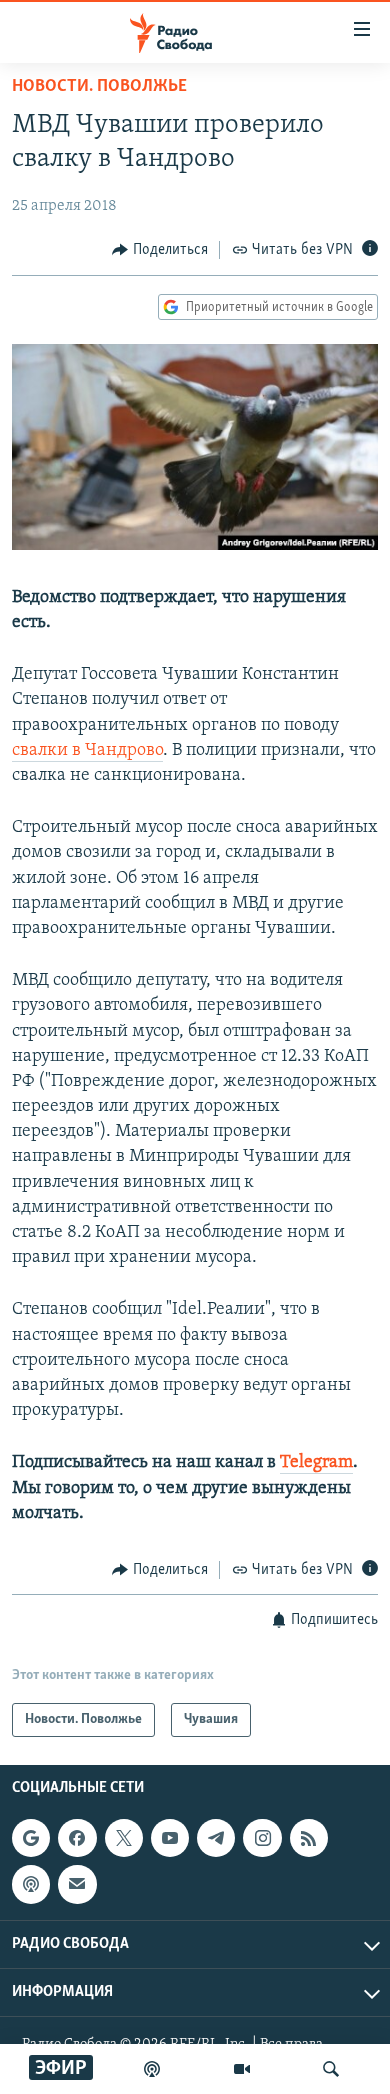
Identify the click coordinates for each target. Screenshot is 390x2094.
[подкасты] (152, 2069)
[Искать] (331, 2069)
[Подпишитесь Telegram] (216, 1838)
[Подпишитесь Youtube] (170, 1838)
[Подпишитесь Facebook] (77, 1838)
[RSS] (309, 1838)
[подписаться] (77, 1885)
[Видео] (242, 2069)
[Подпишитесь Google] (31, 1838)
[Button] (160, 250)
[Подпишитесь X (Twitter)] (124, 1838)
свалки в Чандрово (87, 751)
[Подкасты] (31, 1885)
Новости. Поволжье (99, 87)
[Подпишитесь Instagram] (262, 1838)
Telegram (316, 1463)
